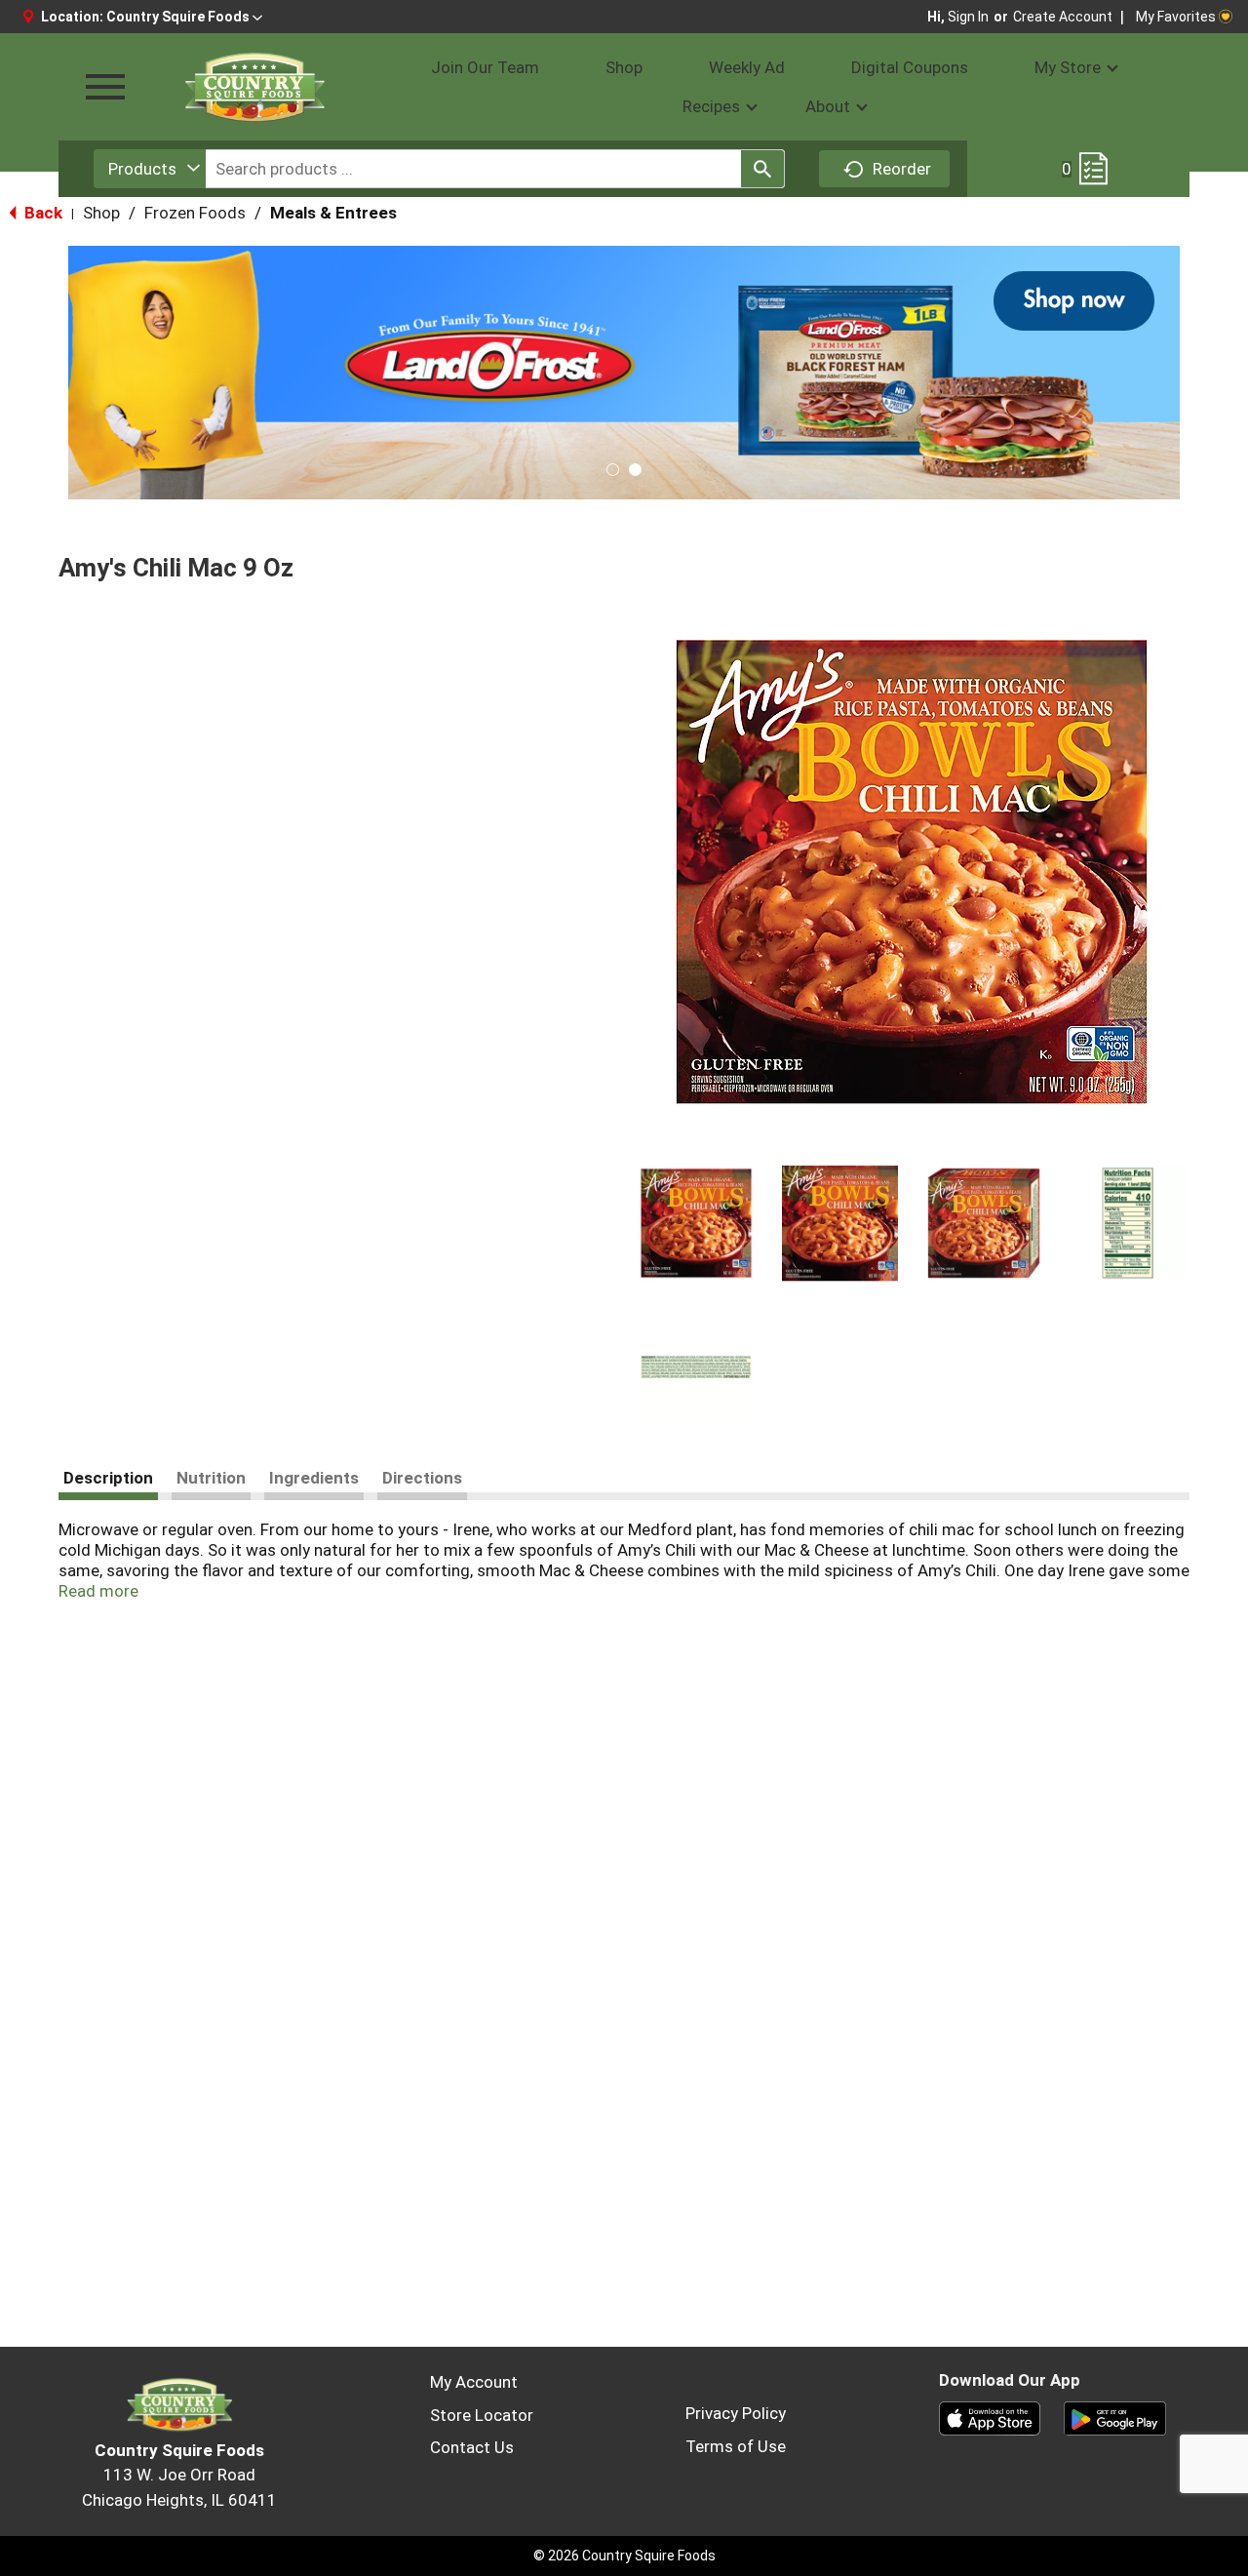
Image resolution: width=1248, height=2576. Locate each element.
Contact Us (472, 2447)
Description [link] (108, 1478)
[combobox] (150, 169)
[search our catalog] (762, 169)
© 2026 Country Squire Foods (624, 2556)
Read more (98, 1591)
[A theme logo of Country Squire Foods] (253, 87)
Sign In (968, 17)
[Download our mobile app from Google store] (1115, 2417)
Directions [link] (422, 1478)
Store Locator (482, 2415)
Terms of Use (736, 2446)
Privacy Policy (736, 2413)
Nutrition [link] (211, 1478)
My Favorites (1176, 17)
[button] (184, 17)
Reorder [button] (902, 169)
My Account (474, 2382)
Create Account (1063, 17)
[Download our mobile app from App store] (990, 2417)
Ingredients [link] (314, 1478)
